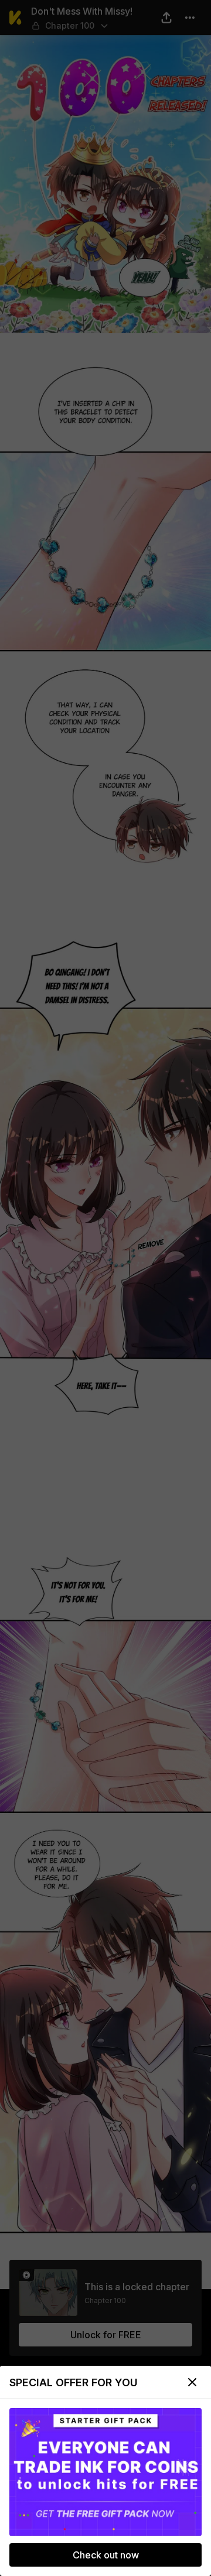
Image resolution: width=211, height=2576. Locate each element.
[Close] (192, 2382)
